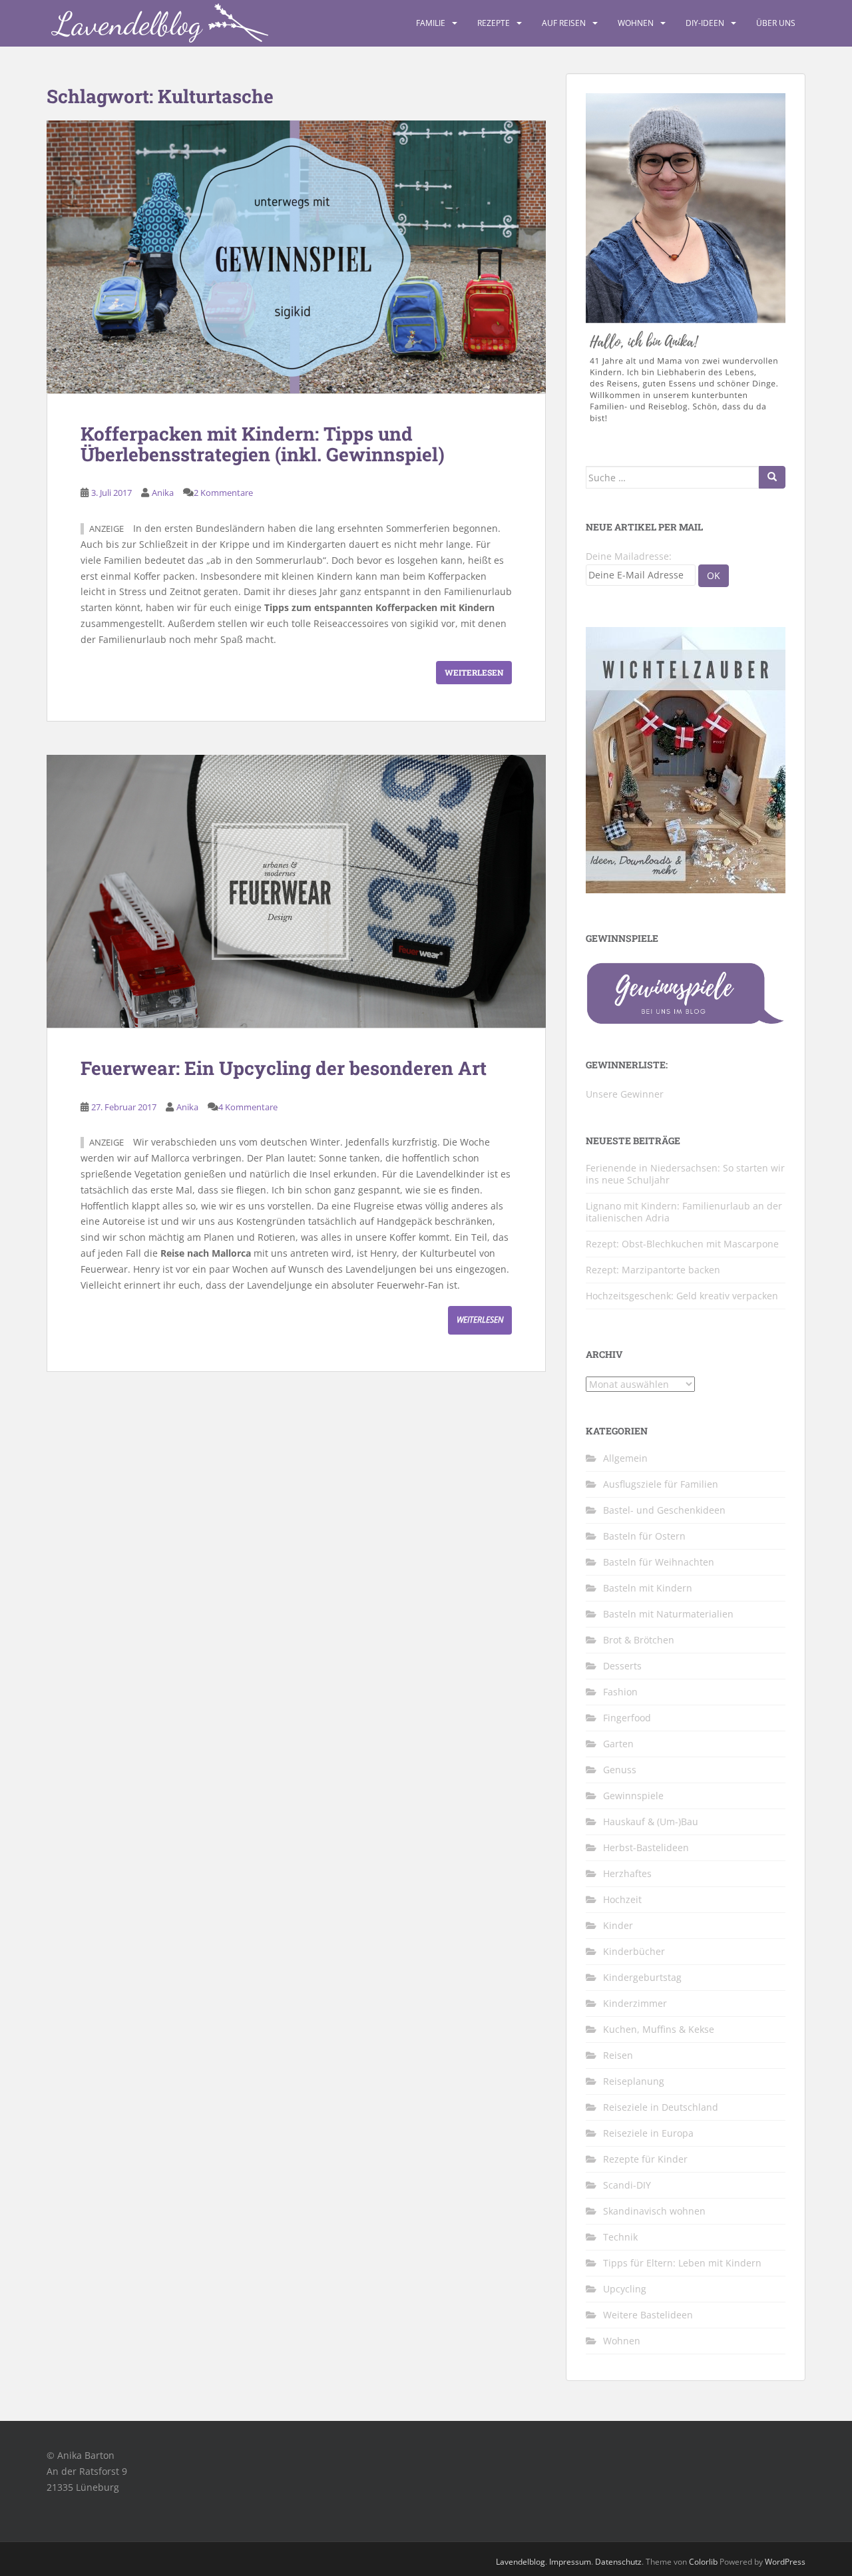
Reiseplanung (634, 2081)
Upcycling (625, 2289)
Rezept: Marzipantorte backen (653, 1270)
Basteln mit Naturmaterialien (668, 1614)
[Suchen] (772, 477)
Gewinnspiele (633, 1796)
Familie (431, 23)
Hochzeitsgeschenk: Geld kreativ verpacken (682, 1296)
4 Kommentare (248, 1107)
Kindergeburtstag (642, 1977)
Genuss (620, 1770)
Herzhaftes (627, 1873)
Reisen (618, 2055)
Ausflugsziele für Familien (661, 1484)
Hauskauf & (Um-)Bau (651, 1822)
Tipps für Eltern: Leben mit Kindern (682, 2263)
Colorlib (703, 2562)
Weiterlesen (474, 672)
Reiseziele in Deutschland (661, 2107)
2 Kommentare (223, 493)
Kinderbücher (634, 1951)
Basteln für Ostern (644, 1536)
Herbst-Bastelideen (646, 1847)
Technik (620, 2237)
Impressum (570, 2562)
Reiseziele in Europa (648, 2133)
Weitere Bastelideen (648, 2315)
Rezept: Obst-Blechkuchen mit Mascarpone (682, 1244)
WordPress (785, 2562)
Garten (618, 1744)
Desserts (622, 1666)
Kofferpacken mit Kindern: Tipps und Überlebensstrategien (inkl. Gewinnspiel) (263, 444)
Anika (163, 493)
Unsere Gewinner (625, 1094)
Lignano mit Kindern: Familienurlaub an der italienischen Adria (684, 1212)
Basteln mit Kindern (648, 1588)
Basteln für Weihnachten (659, 1562)
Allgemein (625, 1458)
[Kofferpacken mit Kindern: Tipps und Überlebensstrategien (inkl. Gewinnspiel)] (296, 257)
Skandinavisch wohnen (654, 2211)
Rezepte (494, 23)
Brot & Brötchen (639, 1640)
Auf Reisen (564, 23)
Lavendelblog (521, 2562)
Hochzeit (622, 1899)
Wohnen (636, 23)
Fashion (620, 1692)
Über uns (776, 23)
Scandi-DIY (627, 2185)
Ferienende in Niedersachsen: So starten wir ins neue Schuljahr (685, 1174)
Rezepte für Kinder (645, 2159)
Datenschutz (618, 2562)
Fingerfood (627, 1718)
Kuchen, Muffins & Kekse (659, 2029)
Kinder (618, 1925)
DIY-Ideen (705, 23)
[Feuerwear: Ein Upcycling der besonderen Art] (296, 891)
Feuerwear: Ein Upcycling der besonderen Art (284, 1068)
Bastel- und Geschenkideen (664, 1510)
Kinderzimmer (635, 2003)
